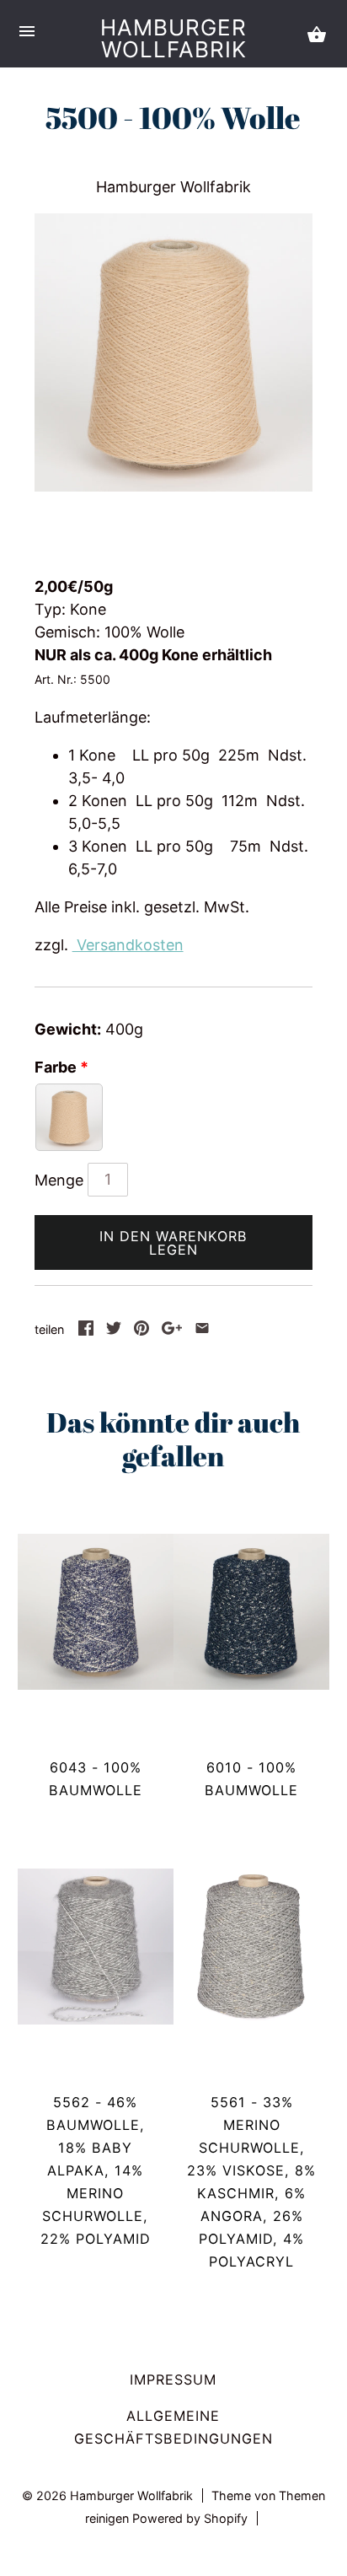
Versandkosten (128, 945)
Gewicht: (68, 1029)
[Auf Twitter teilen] (114, 1330)
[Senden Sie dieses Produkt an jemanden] (202, 1330)
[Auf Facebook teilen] (86, 1330)
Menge (59, 1180)
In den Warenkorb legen (173, 1243)
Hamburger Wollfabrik (173, 38)
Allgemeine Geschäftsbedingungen (173, 2427)
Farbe (56, 1067)
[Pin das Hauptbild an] (141, 1330)
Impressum (173, 2380)
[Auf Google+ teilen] (172, 1330)
